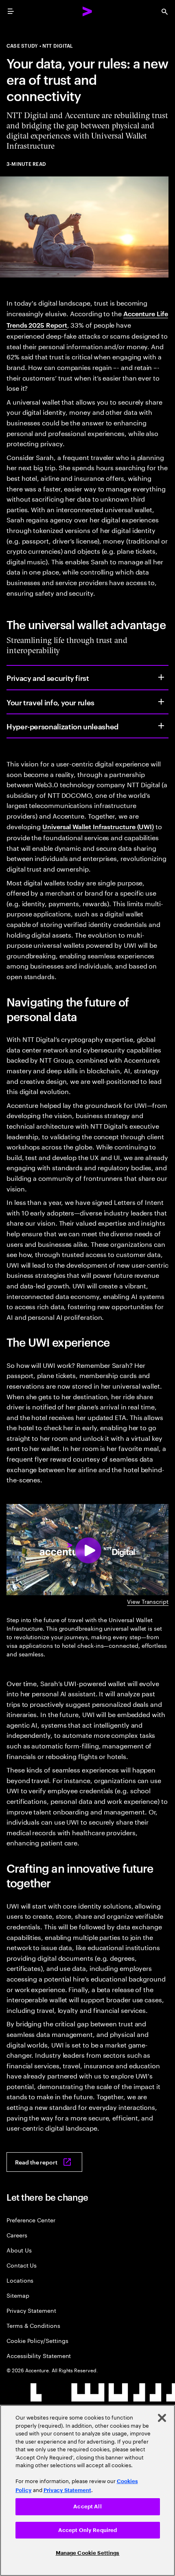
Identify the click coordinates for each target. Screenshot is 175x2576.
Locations (20, 2280)
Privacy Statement (31, 2310)
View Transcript (148, 1601)
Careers (17, 2235)
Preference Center (31, 2220)
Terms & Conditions (33, 2325)
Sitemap (18, 2295)
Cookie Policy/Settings (37, 2340)
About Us (19, 2250)
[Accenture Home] (87, 11)
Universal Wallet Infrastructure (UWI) (98, 826)
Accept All (87, 2507)
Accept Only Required (88, 2530)
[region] (87, 2490)
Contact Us (22, 2265)
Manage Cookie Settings (88, 2553)
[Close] (162, 2418)
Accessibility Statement (39, 2355)
